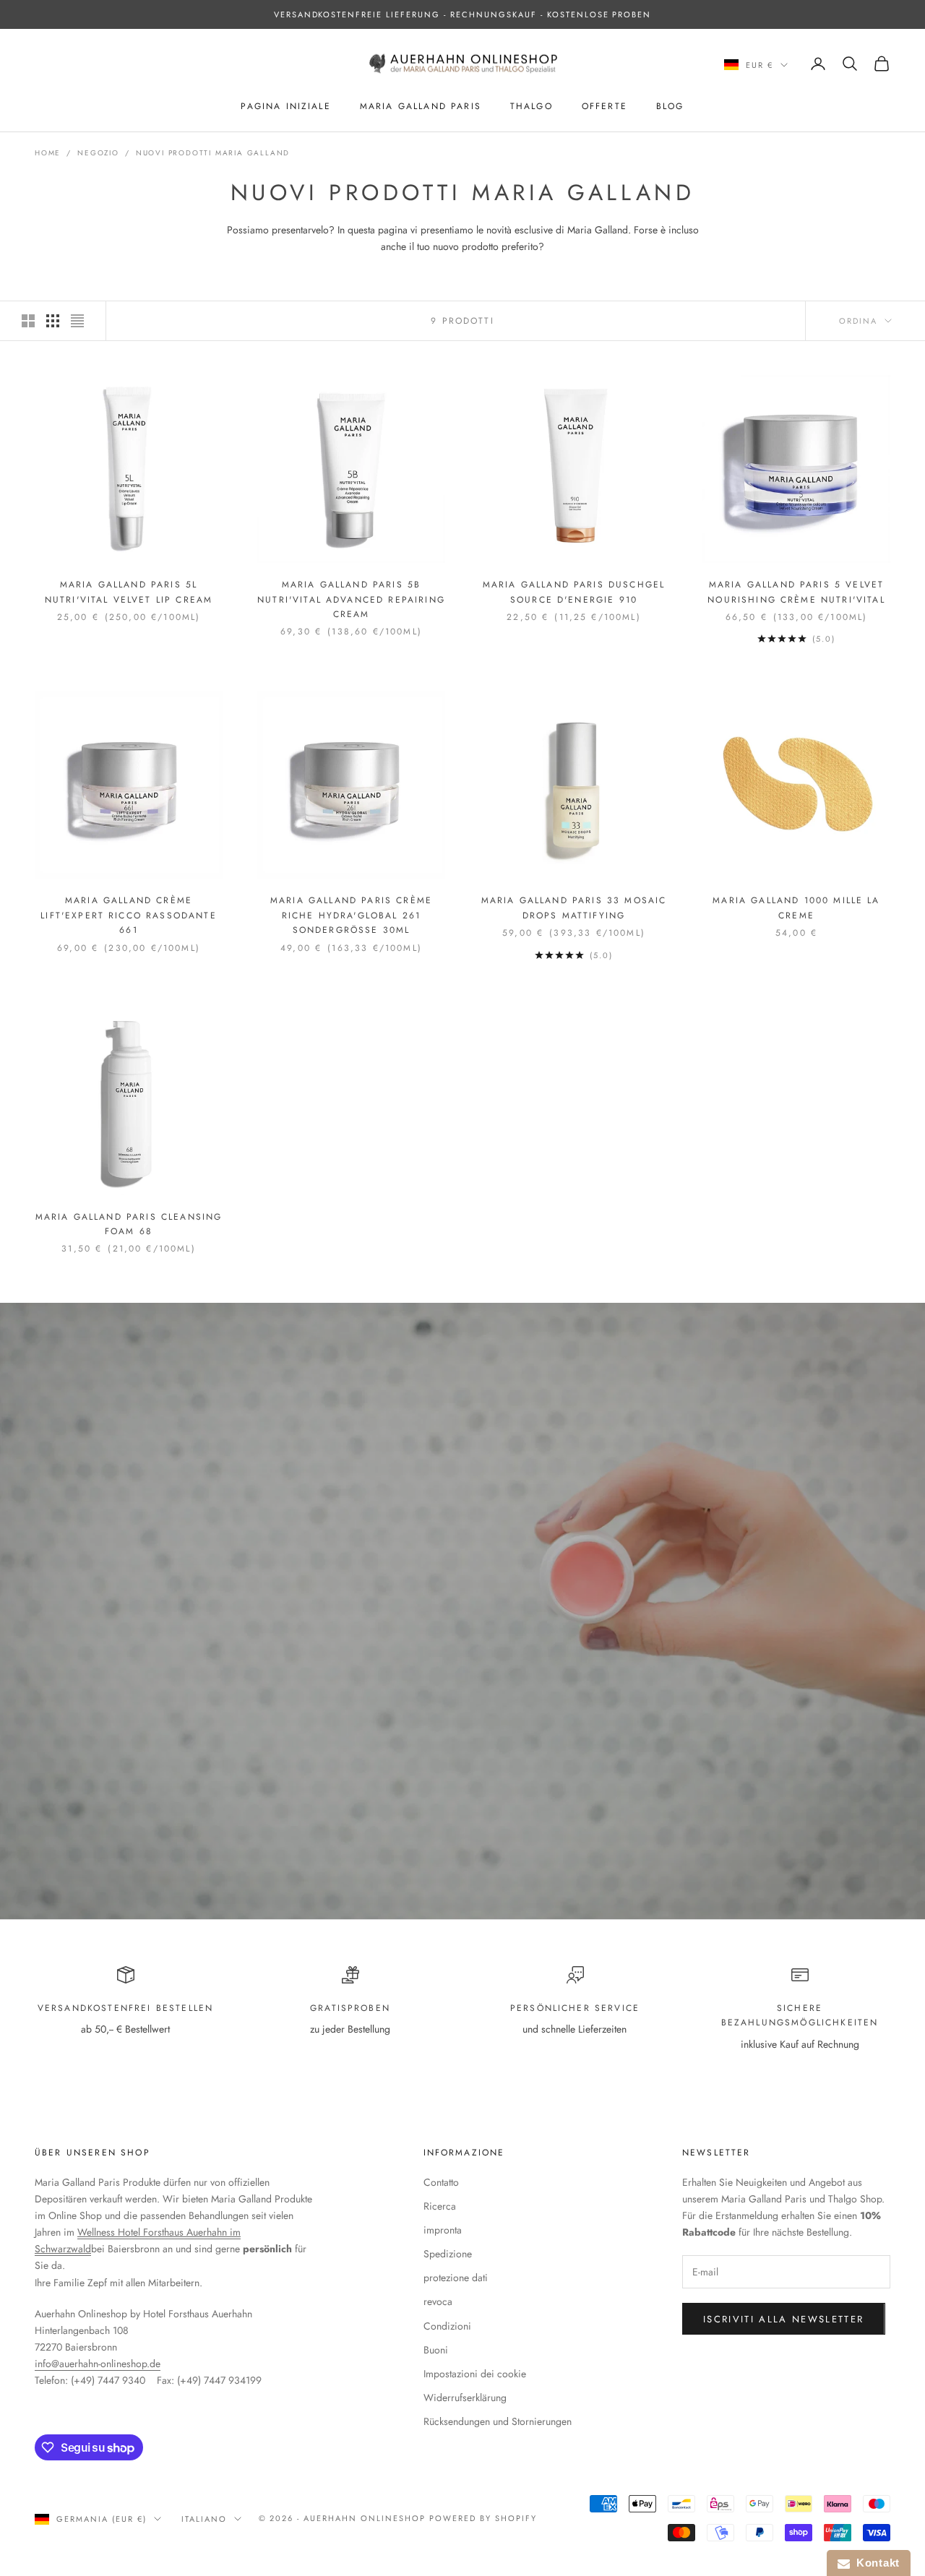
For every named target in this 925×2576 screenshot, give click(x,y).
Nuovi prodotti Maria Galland (213, 153)
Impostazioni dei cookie (475, 2374)
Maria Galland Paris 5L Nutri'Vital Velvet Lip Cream (129, 592)
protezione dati (456, 2278)
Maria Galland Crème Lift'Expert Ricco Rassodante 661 (128, 915)
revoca (438, 2301)
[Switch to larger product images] (28, 321)
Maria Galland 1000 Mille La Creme (796, 908)
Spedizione (448, 2254)
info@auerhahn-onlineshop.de (98, 2364)
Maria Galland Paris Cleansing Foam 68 (129, 1224)
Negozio (98, 153)
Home (48, 153)
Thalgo (532, 106)
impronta (443, 2230)
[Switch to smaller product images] (53, 321)
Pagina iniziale (285, 106)
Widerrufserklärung (465, 2398)
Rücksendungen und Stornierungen (498, 2421)
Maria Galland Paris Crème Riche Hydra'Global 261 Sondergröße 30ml (351, 915)
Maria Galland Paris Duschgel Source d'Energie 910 (574, 592)
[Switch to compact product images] (77, 321)
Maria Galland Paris (421, 106)
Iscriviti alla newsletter (784, 2319)
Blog (670, 106)
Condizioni (447, 2326)
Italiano (204, 2519)
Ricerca (440, 2206)
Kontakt (875, 2563)
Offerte (605, 106)
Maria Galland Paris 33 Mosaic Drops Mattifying (574, 908)
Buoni (436, 2350)
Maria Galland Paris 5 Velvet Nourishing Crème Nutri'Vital (796, 592)
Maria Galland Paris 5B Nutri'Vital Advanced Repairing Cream (351, 599)
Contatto (441, 2182)
